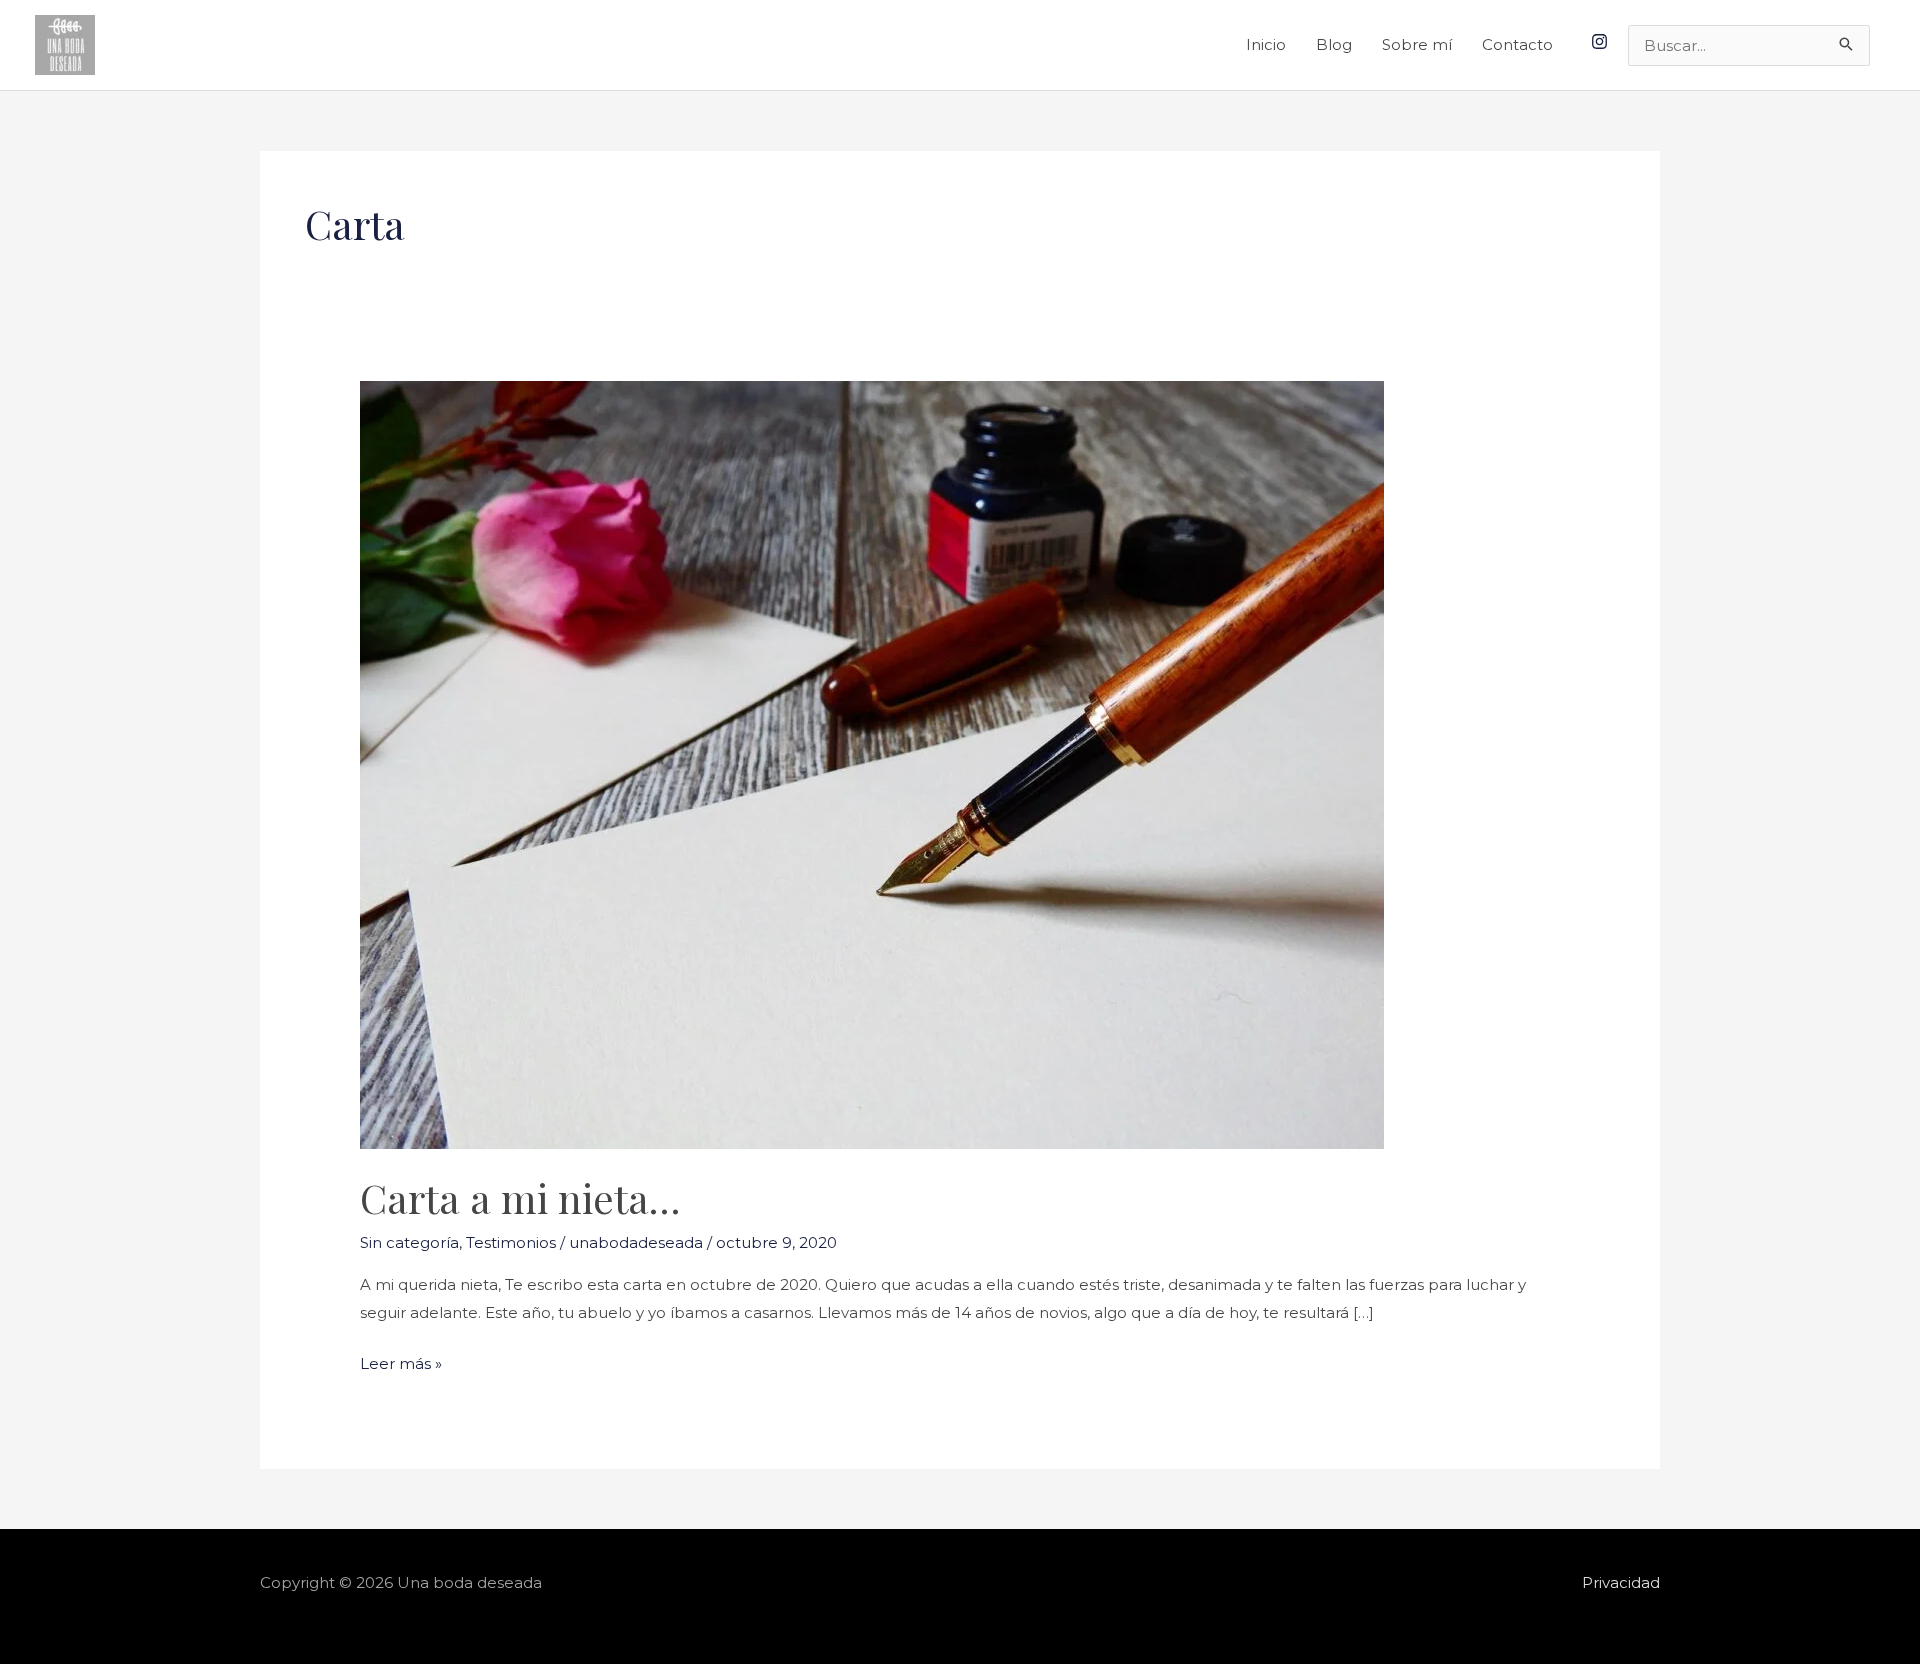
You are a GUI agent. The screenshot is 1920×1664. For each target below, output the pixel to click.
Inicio (1266, 44)
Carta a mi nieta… (520, 1197)
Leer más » (401, 1361)
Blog (1334, 44)
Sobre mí (1417, 44)
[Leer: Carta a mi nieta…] (872, 763)
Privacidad (1621, 1582)
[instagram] (1602, 41)
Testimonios (511, 1242)
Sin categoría (409, 1242)
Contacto (1517, 44)
